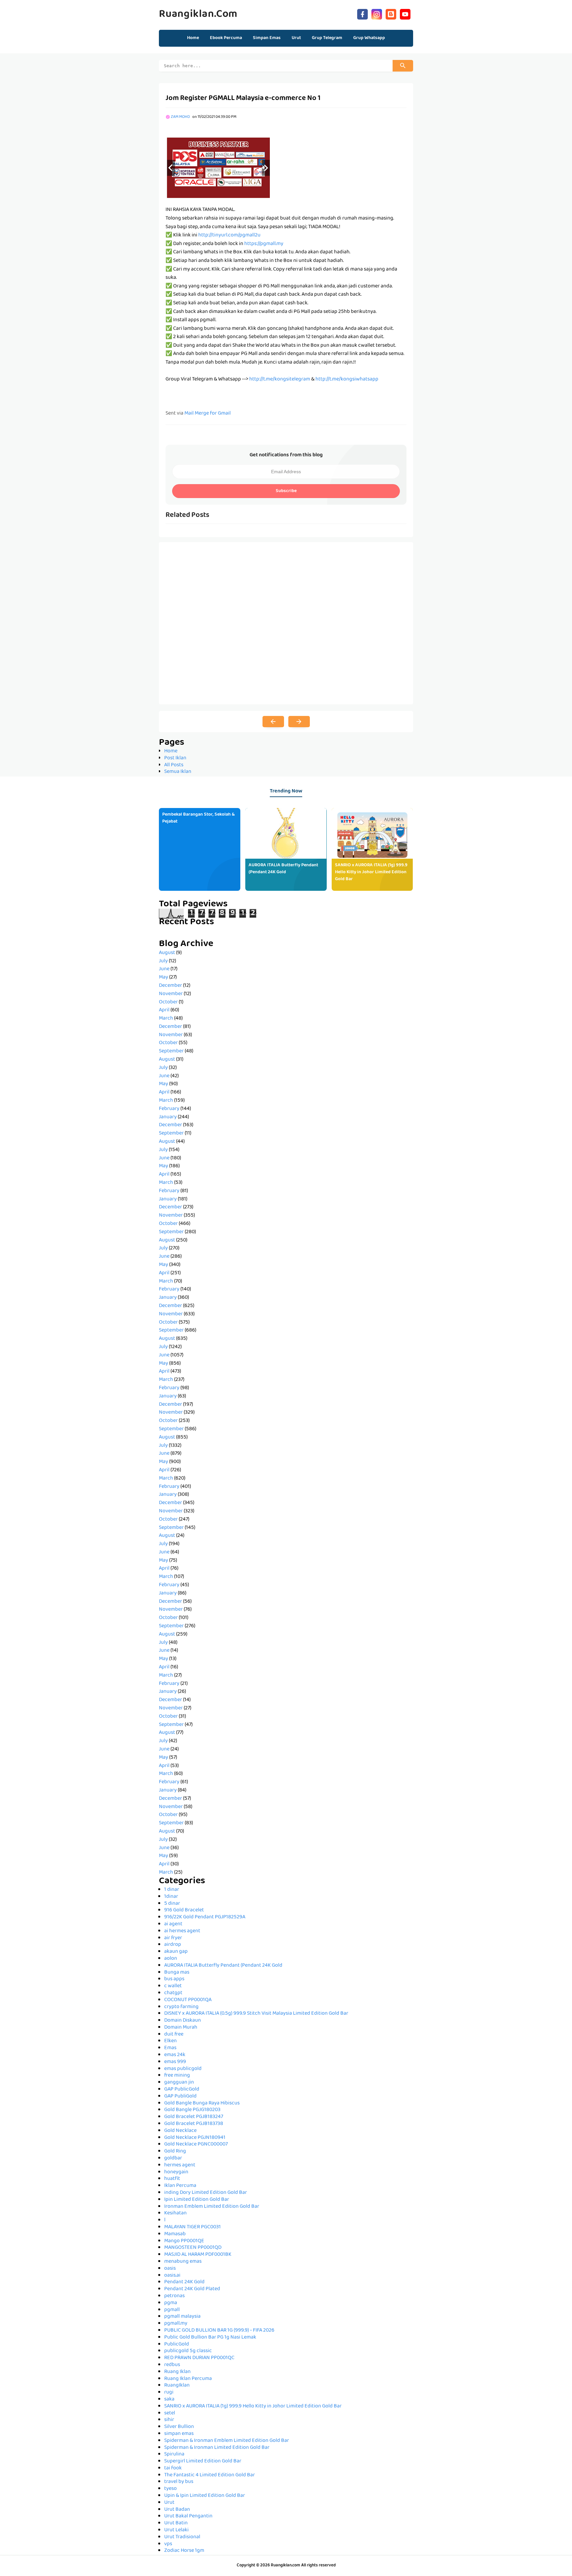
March (166, 1019)
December (170, 986)
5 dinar (172, 1904)
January (168, 1117)
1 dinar (172, 1890)
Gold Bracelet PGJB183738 (194, 2124)
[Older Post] (299, 722)
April (164, 1010)
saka (169, 2399)
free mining (177, 2076)
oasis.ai (172, 2276)
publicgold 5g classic (188, 2351)
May (164, 978)
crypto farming (181, 2007)
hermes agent (180, 2165)
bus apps (174, 1979)
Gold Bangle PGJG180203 (192, 2110)
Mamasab (175, 2234)
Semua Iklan (178, 772)
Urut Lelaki (176, 2530)
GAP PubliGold (180, 2096)
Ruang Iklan (177, 2372)
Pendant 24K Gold (184, 2282)
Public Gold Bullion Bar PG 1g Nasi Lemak (210, 2338)
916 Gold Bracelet (184, 1910)
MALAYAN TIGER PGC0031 (192, 2227)
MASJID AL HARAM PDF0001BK (198, 2255)
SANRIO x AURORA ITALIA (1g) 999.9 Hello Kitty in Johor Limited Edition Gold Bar (371, 872)
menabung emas (183, 2262)
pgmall (172, 2310)
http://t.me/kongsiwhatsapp (347, 379)
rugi (169, 2393)
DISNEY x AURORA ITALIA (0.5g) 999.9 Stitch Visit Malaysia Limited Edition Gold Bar (256, 2014)
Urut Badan (177, 2510)
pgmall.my (176, 2324)
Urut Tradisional (182, 2537)
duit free (174, 2035)
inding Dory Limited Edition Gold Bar (206, 2193)
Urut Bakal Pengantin (188, 2516)
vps (168, 2544)
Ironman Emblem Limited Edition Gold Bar (212, 2207)
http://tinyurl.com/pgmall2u (229, 235)
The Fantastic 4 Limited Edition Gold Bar (210, 2475)
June (164, 969)
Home (193, 38)
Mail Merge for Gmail (208, 414)
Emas (170, 2048)
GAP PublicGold (182, 2090)
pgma (171, 2303)
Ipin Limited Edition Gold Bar (197, 2200)
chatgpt (173, 1993)
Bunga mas (177, 1973)
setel (170, 2413)
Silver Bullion (179, 2427)
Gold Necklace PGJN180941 (195, 2138)
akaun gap (176, 1952)
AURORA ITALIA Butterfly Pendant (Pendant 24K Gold (283, 869)
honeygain (176, 2172)
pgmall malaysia (182, 2317)
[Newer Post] (273, 722)
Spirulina (174, 2454)
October (168, 1002)
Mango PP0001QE (184, 2241)
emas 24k (175, 2055)
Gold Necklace (180, 2131)
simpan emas (179, 2434)
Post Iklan (175, 758)
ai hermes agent (182, 1931)
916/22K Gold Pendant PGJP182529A (205, 1917)
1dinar (171, 1897)
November (171, 994)
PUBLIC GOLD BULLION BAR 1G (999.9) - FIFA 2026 (219, 2331)
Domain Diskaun (183, 2021)
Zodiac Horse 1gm (184, 2551)
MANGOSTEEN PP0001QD (193, 2248)
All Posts (174, 765)
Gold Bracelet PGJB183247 (194, 2117)
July (163, 961)
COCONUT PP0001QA (188, 2000)
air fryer (173, 1938)
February (169, 1109)
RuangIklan (177, 2386)
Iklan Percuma (180, 2186)
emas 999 (175, 2062)
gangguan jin (179, 2083)
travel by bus (179, 2482)
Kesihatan (175, 2213)
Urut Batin (176, 2523)
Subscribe (286, 491)
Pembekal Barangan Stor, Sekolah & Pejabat (198, 818)
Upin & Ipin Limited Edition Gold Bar (205, 2496)
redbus (172, 2365)
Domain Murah (181, 2028)
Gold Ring (175, 2151)
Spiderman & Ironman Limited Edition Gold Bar (217, 2448)
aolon (171, 1959)
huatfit (172, 2179)
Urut (169, 2503)
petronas (174, 2296)
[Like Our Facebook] (362, 13)
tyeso (170, 2489)
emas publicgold (183, 2069)
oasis (170, 2269)
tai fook (173, 2468)
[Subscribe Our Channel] (405, 13)
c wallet (173, 1986)
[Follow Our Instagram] (377, 13)
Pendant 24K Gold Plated (192, 2289)
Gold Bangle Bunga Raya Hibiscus (202, 2103)
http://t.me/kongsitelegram (280, 379)
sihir (169, 2420)
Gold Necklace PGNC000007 (196, 2145)
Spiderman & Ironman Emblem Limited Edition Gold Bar (227, 2441)
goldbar (173, 2158)
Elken (170, 2041)
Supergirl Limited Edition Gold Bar (203, 2461)
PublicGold (177, 2345)
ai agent (173, 1924)
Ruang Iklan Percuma (188, 2379)
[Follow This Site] (391, 13)
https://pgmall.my (264, 244)
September (171, 1051)
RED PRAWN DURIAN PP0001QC (199, 2358)
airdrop (173, 1945)
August (167, 953)
